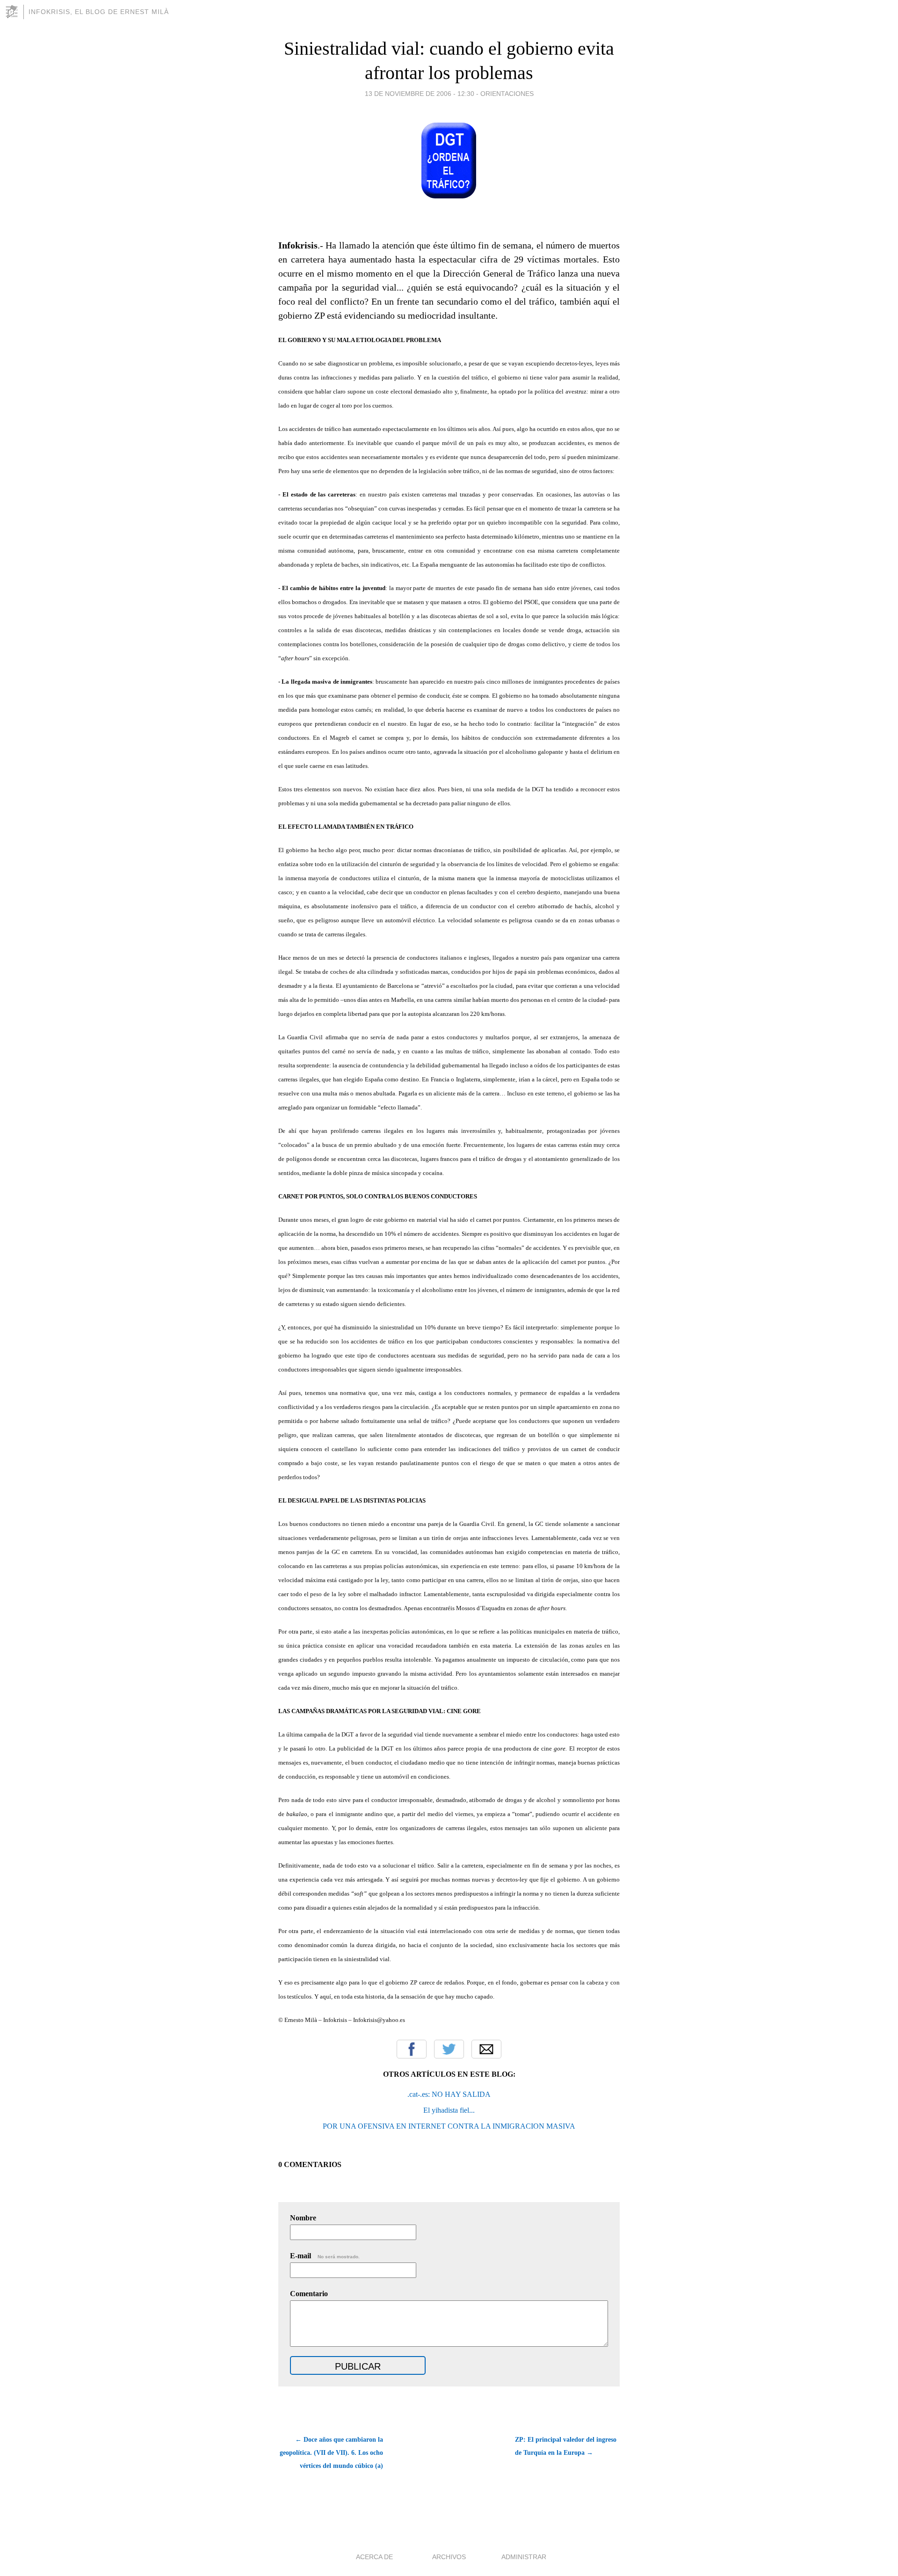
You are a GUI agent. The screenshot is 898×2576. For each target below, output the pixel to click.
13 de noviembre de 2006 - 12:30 (420, 94)
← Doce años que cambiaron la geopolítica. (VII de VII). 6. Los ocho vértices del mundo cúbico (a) (331, 2453)
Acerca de (374, 2557)
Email (486, 2049)
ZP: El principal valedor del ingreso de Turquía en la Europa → (566, 2446)
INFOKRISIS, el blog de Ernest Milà (99, 12)
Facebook (412, 2049)
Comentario (309, 2294)
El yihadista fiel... (449, 2110)
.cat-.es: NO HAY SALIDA (449, 2094)
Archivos (449, 2557)
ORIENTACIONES (507, 94)
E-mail (325, 2256)
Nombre (303, 2218)
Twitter (449, 2049)
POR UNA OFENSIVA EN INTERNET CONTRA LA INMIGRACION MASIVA (449, 2126)
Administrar (524, 2557)
